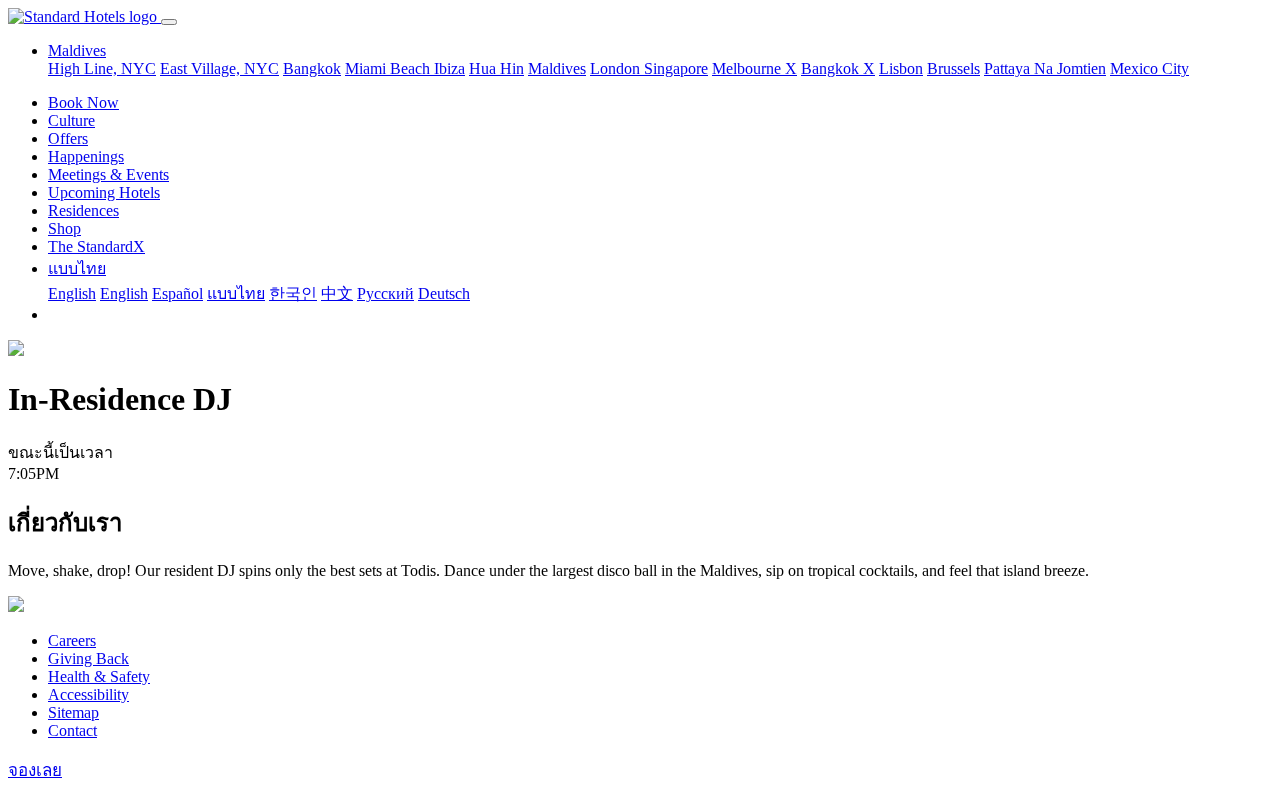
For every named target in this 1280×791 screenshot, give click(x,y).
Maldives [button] (77, 50)
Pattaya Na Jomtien (1045, 68)
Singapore (676, 68)
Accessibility (88, 694)
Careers (72, 640)
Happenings (86, 156)
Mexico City (1149, 68)
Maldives (557, 68)
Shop (64, 228)
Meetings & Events (108, 174)
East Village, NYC (219, 68)
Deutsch (444, 293)
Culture (71, 120)
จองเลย (35, 770)
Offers (68, 138)
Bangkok (312, 68)
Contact (72, 730)
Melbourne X (754, 68)
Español (177, 293)
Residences (83, 210)
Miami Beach (389, 68)
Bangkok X (838, 68)
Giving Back (88, 658)
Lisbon (901, 68)
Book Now (83, 102)
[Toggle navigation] (169, 22)
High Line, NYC (102, 68)
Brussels (953, 68)
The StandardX (96, 246)
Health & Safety (99, 676)
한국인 (293, 293)
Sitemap (73, 712)
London (617, 68)
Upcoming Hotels (104, 192)
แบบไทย (77, 268)
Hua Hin (496, 68)
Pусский (385, 293)
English (72, 293)
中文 (337, 293)
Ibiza (449, 68)
